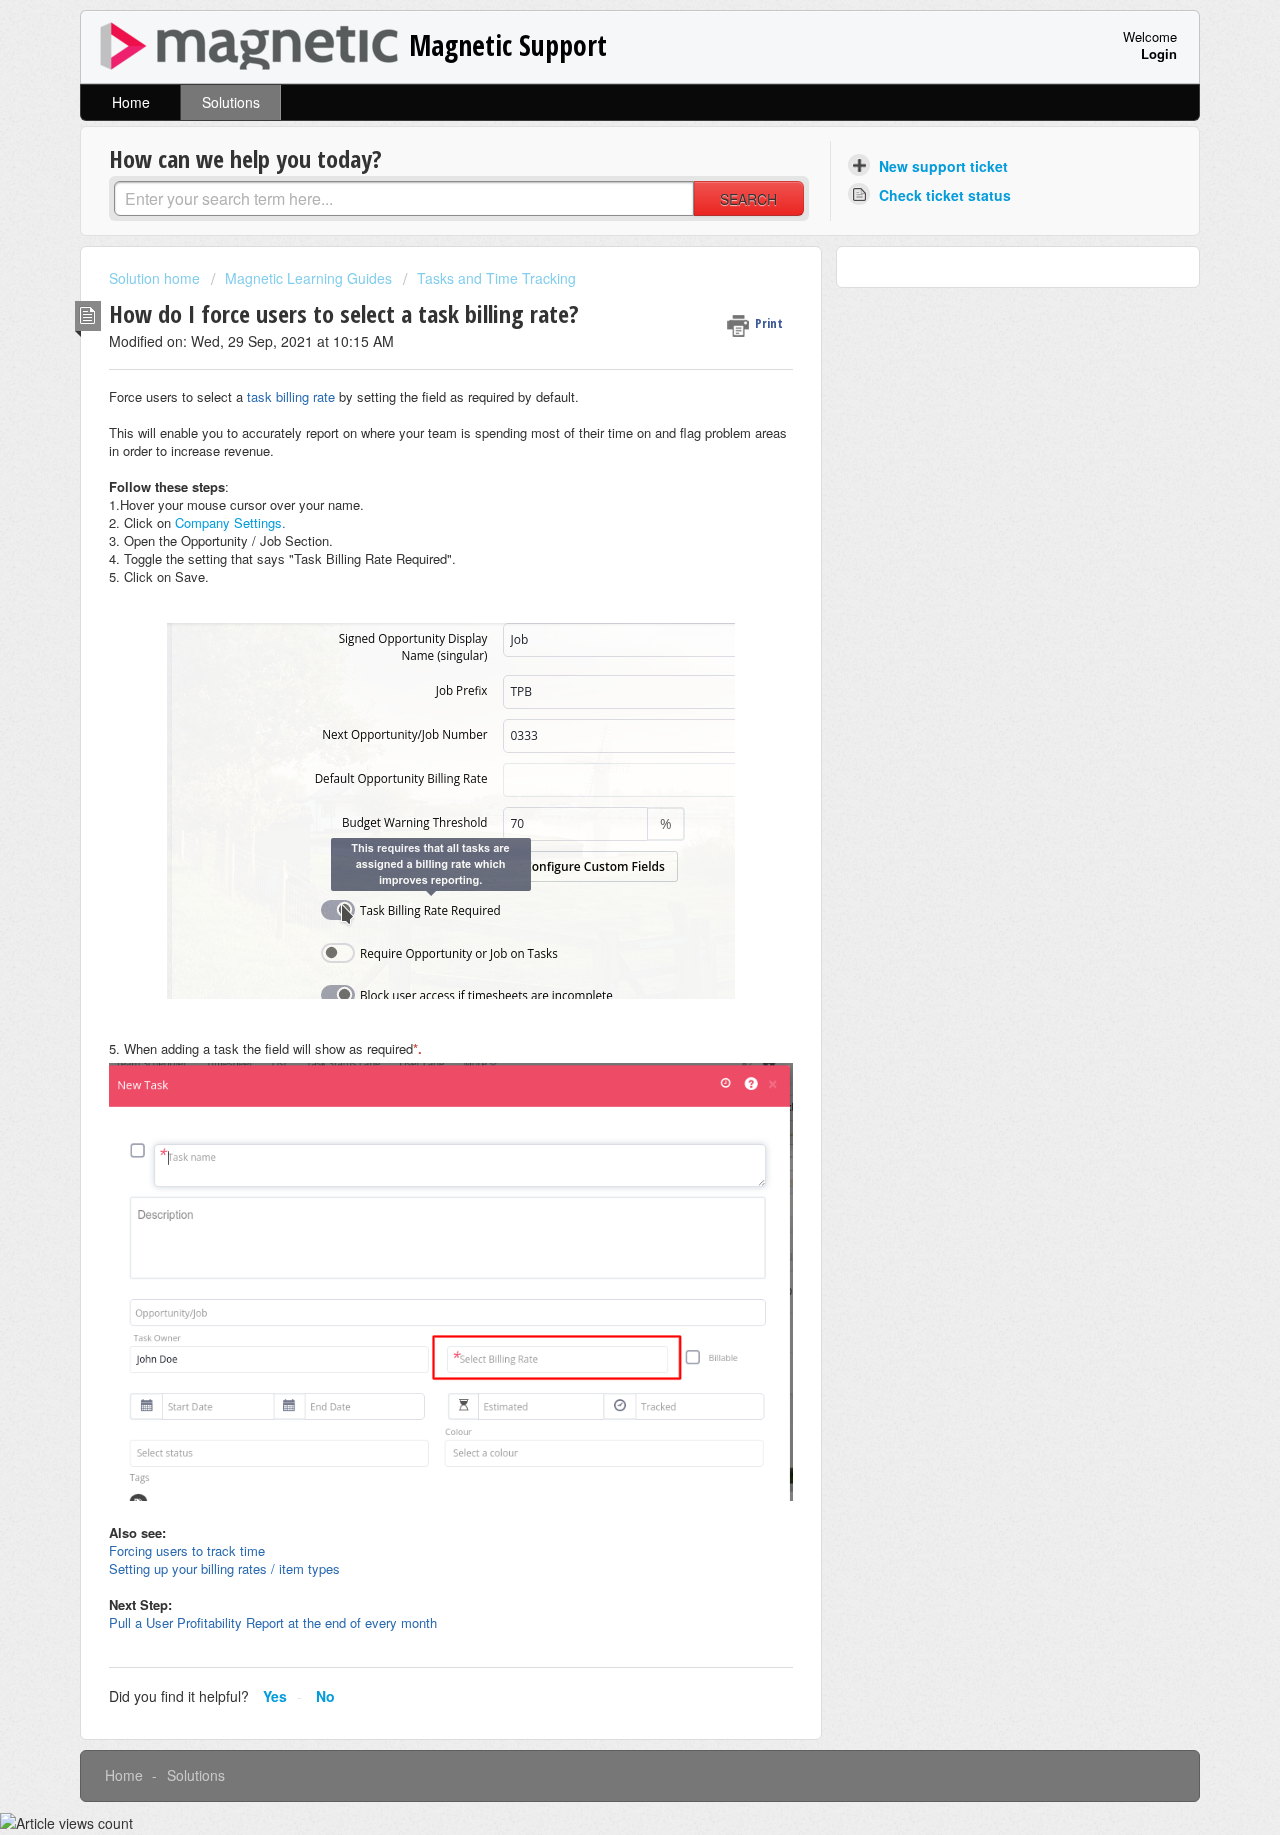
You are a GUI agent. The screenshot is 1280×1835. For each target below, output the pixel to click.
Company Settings (228, 522)
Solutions (231, 102)
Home (131, 102)
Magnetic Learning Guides (308, 278)
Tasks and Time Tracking (496, 278)
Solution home (156, 278)
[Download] (603, 669)
